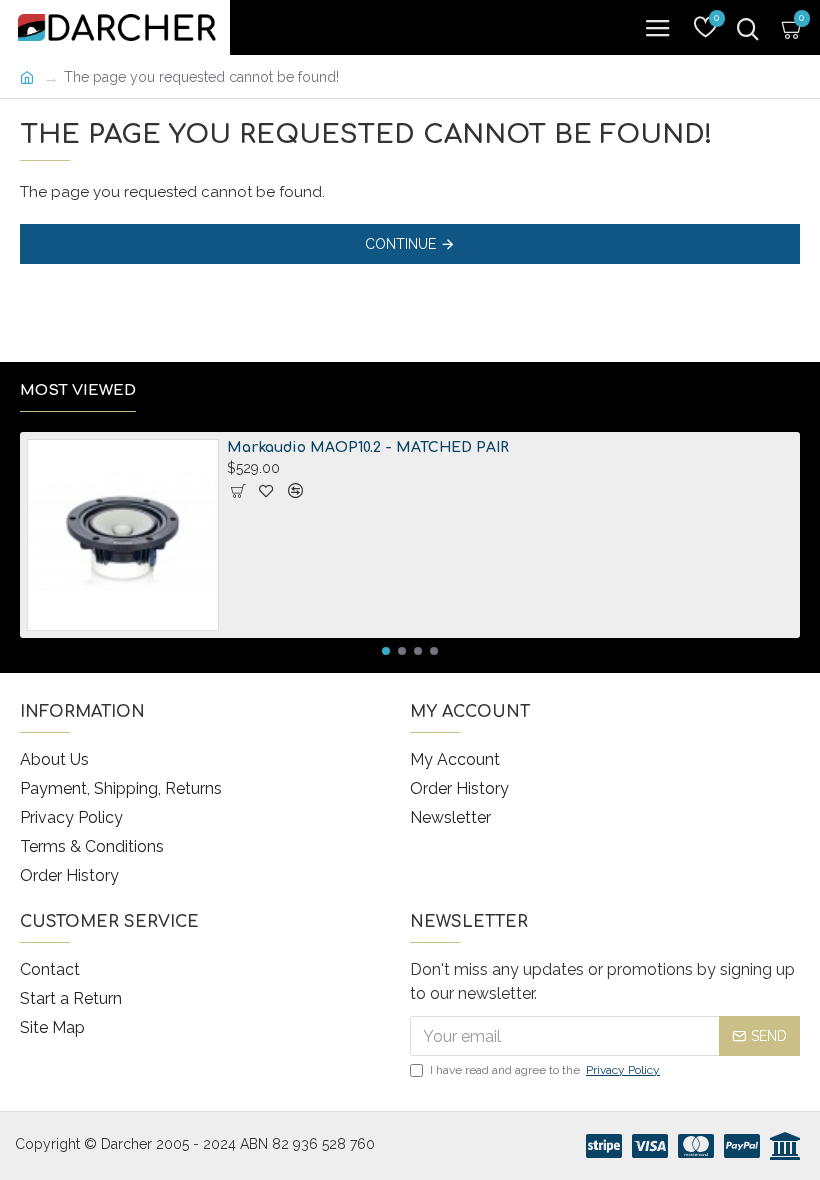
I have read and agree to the (545, 1070)
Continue (400, 244)
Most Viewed (78, 390)
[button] (386, 651)
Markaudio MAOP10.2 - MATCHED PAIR (368, 447)
